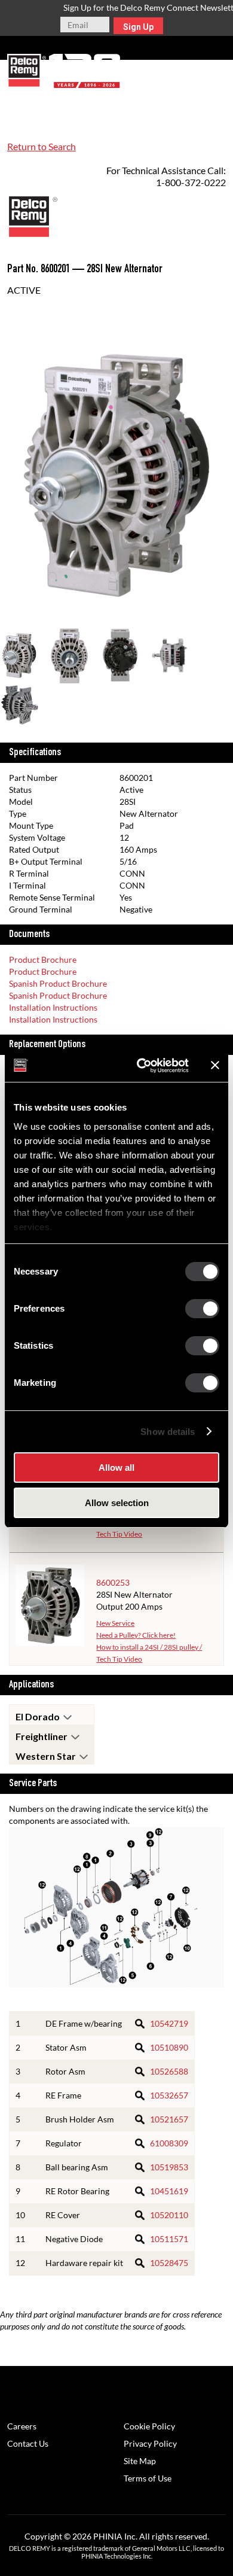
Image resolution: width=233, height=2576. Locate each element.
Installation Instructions (53, 1007)
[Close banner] (215, 1065)
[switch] (202, 1309)
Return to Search (42, 146)
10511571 (169, 2239)
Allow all (116, 1468)
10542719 (169, 2023)
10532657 (169, 2095)
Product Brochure (43, 959)
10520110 (169, 2215)
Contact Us (28, 2443)
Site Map (140, 2461)
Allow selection (117, 1503)
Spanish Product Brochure (58, 983)
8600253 (113, 1582)
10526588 (169, 2071)
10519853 (169, 2167)
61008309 (169, 2143)
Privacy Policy (150, 2443)
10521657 (169, 2119)
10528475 (169, 2263)
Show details (168, 1432)
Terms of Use (148, 2478)
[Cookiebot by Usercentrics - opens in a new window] (141, 1066)
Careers (22, 2426)
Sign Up (138, 27)
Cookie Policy (149, 2426)
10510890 (169, 2047)
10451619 (169, 2191)
